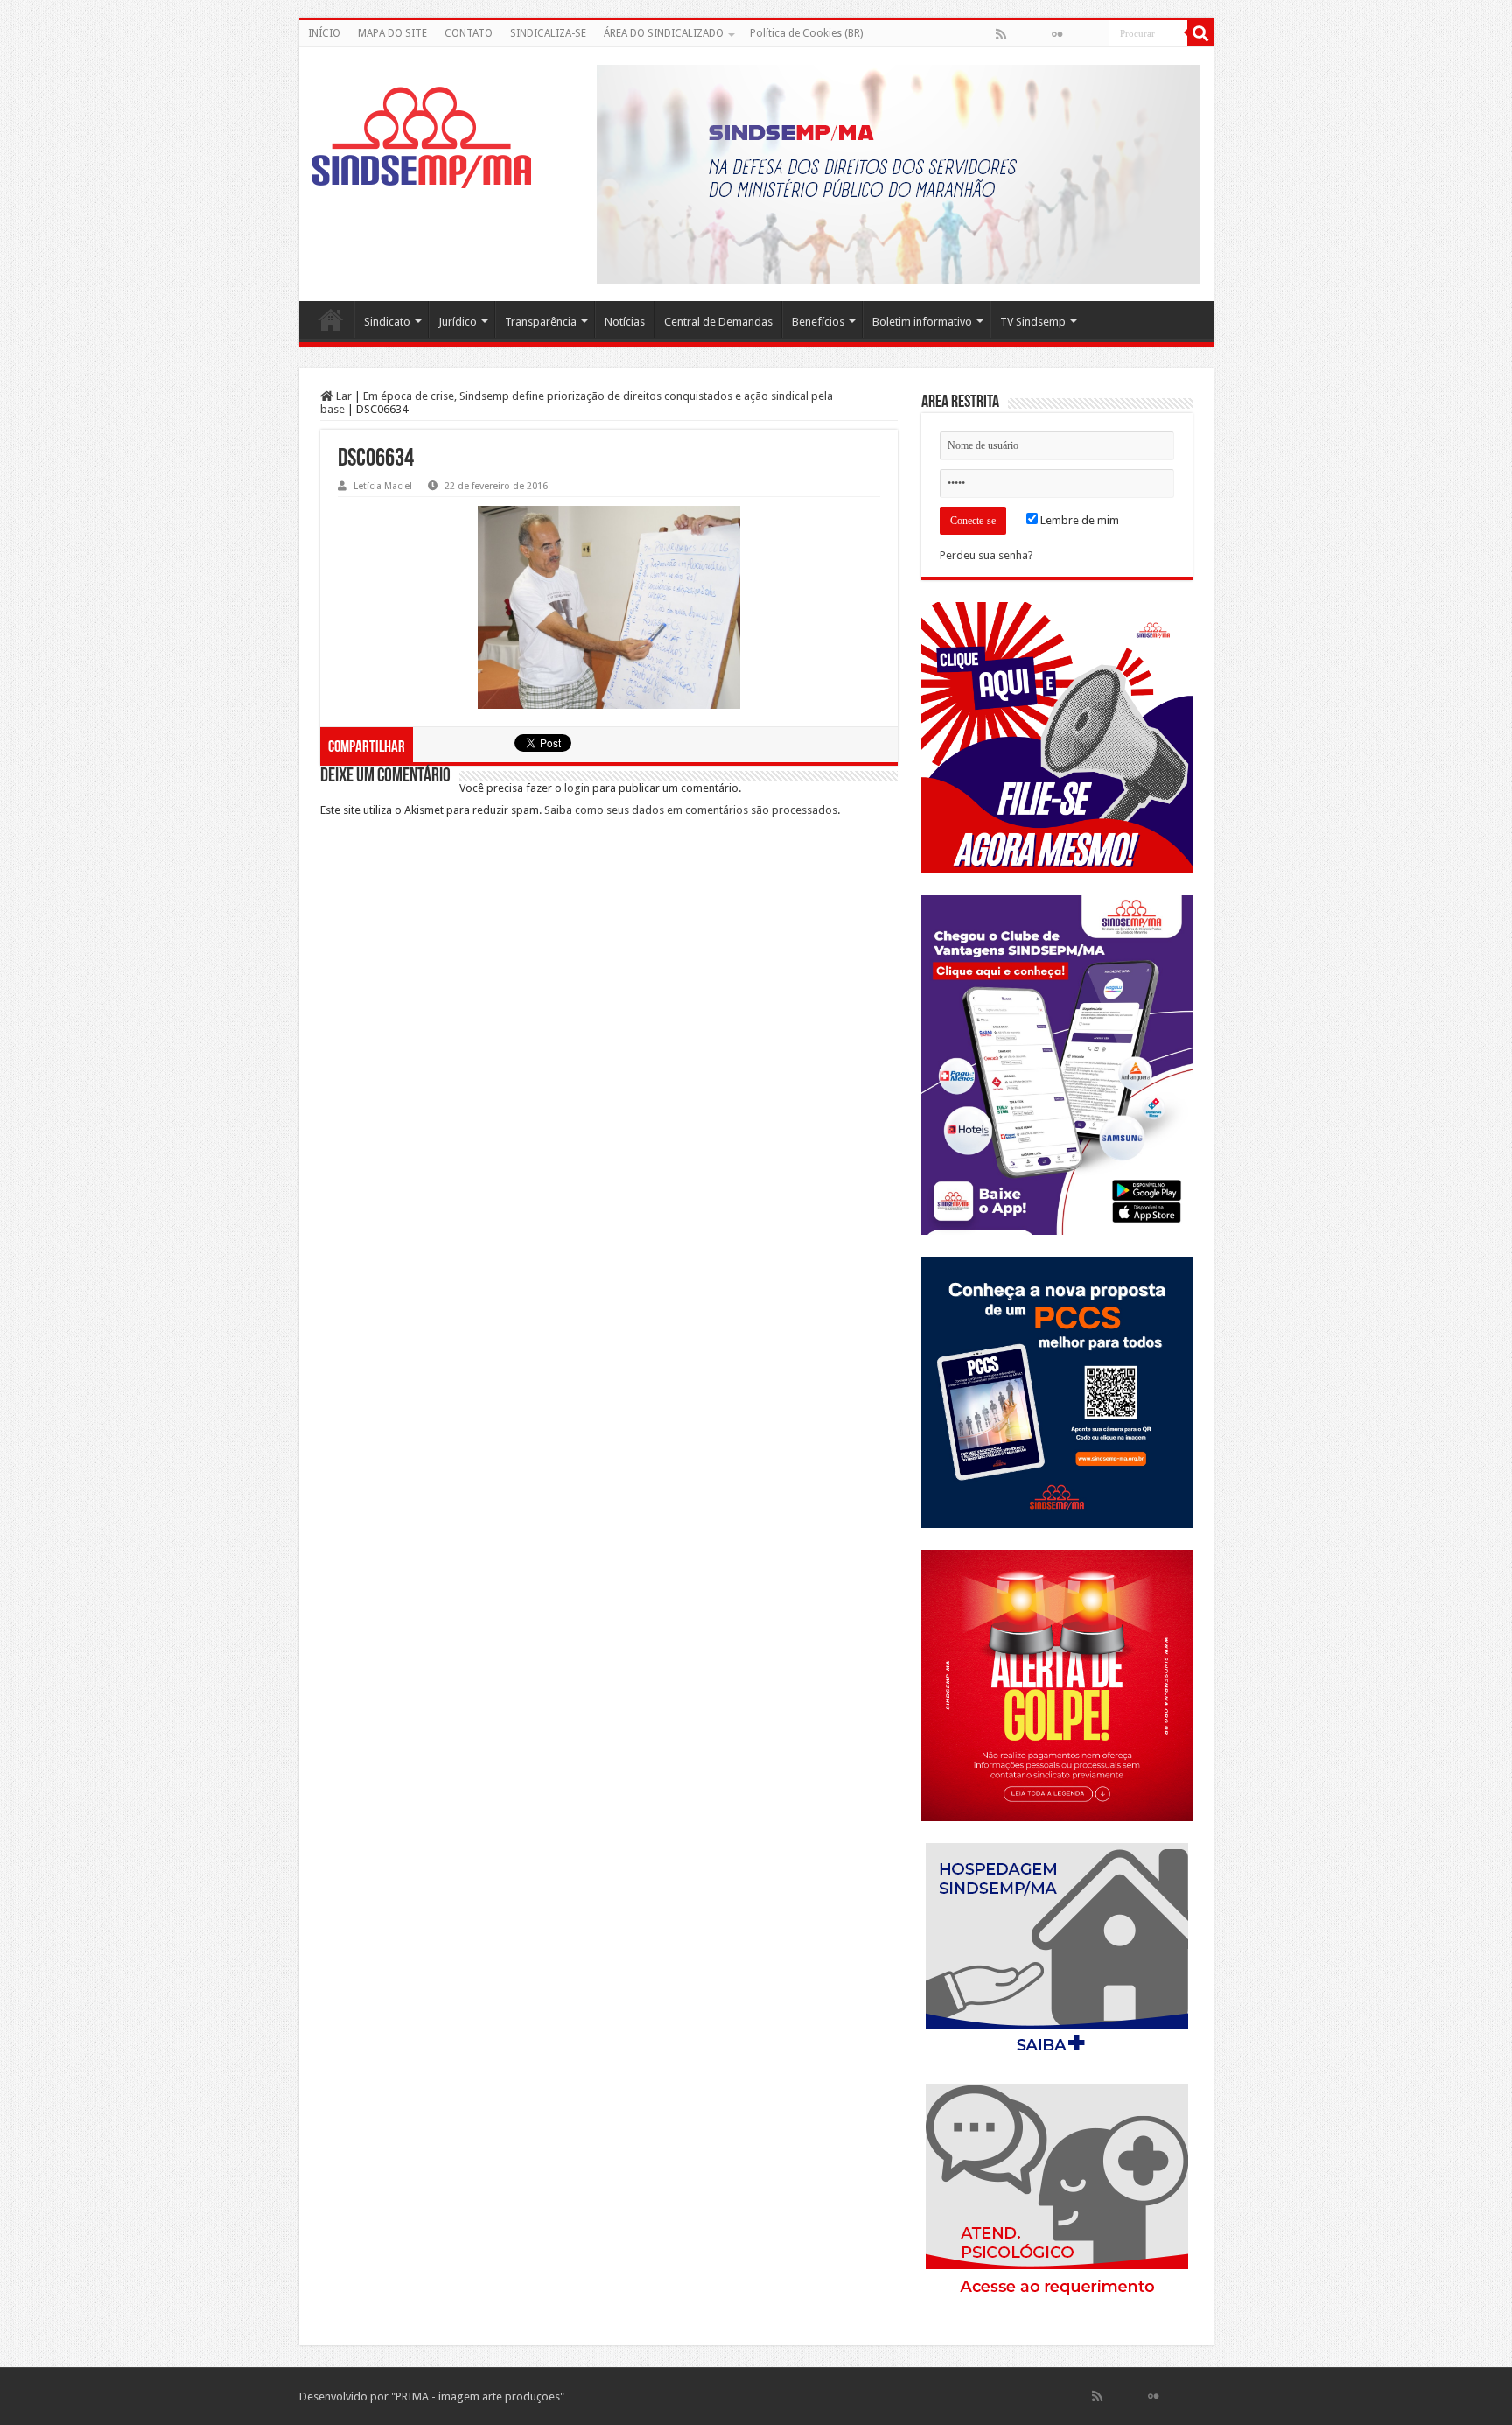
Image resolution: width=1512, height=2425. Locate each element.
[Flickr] (1057, 34)
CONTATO (469, 33)
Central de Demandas (718, 322)
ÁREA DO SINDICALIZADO (664, 33)
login (577, 788)
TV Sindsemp (1033, 322)
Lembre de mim (1078, 520)
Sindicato (387, 322)
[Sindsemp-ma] (422, 137)
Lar (343, 396)
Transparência (541, 322)
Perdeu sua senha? (987, 555)
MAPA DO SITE (392, 33)
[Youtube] (1075, 34)
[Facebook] (1019, 34)
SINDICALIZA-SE (548, 33)
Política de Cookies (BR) (806, 33)
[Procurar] (1200, 33)
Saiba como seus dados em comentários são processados (691, 810)
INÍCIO (324, 33)
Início (331, 319)
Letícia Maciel (383, 486)
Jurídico (458, 322)
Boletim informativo (922, 322)
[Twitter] (1039, 34)
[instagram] (1095, 34)
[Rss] (1001, 34)
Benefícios (818, 322)
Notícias (625, 322)
